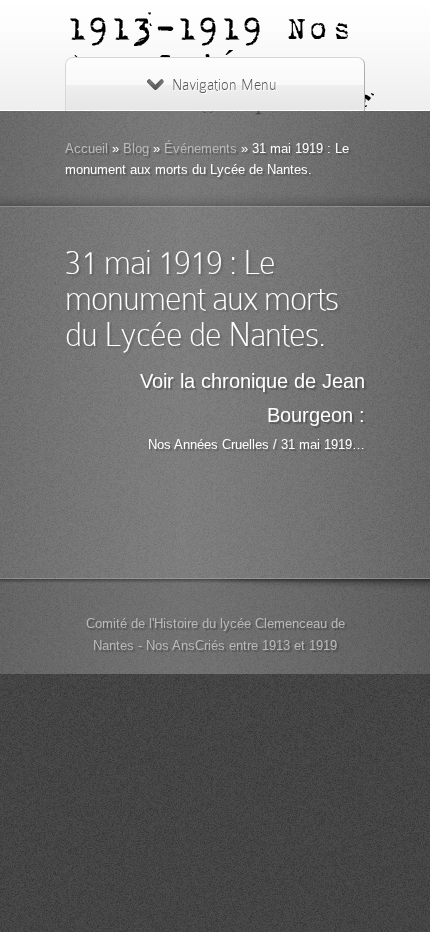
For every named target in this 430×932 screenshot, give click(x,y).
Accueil (86, 148)
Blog (136, 148)
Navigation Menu (224, 85)
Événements (200, 148)
